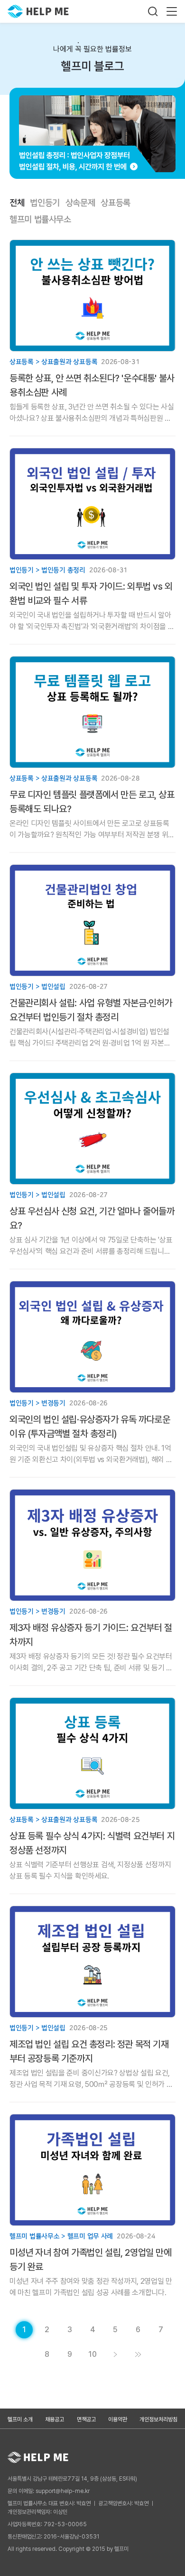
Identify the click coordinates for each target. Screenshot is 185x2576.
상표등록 (116, 203)
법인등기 (45, 203)
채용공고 (55, 2419)
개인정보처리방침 (158, 2419)
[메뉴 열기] (172, 11)
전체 (17, 203)
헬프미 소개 (20, 2419)
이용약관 (118, 2419)
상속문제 (80, 203)
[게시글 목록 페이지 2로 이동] (115, 2354)
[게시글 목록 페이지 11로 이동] (138, 2354)
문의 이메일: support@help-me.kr (49, 2491)
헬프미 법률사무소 (40, 220)
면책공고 (86, 2419)
